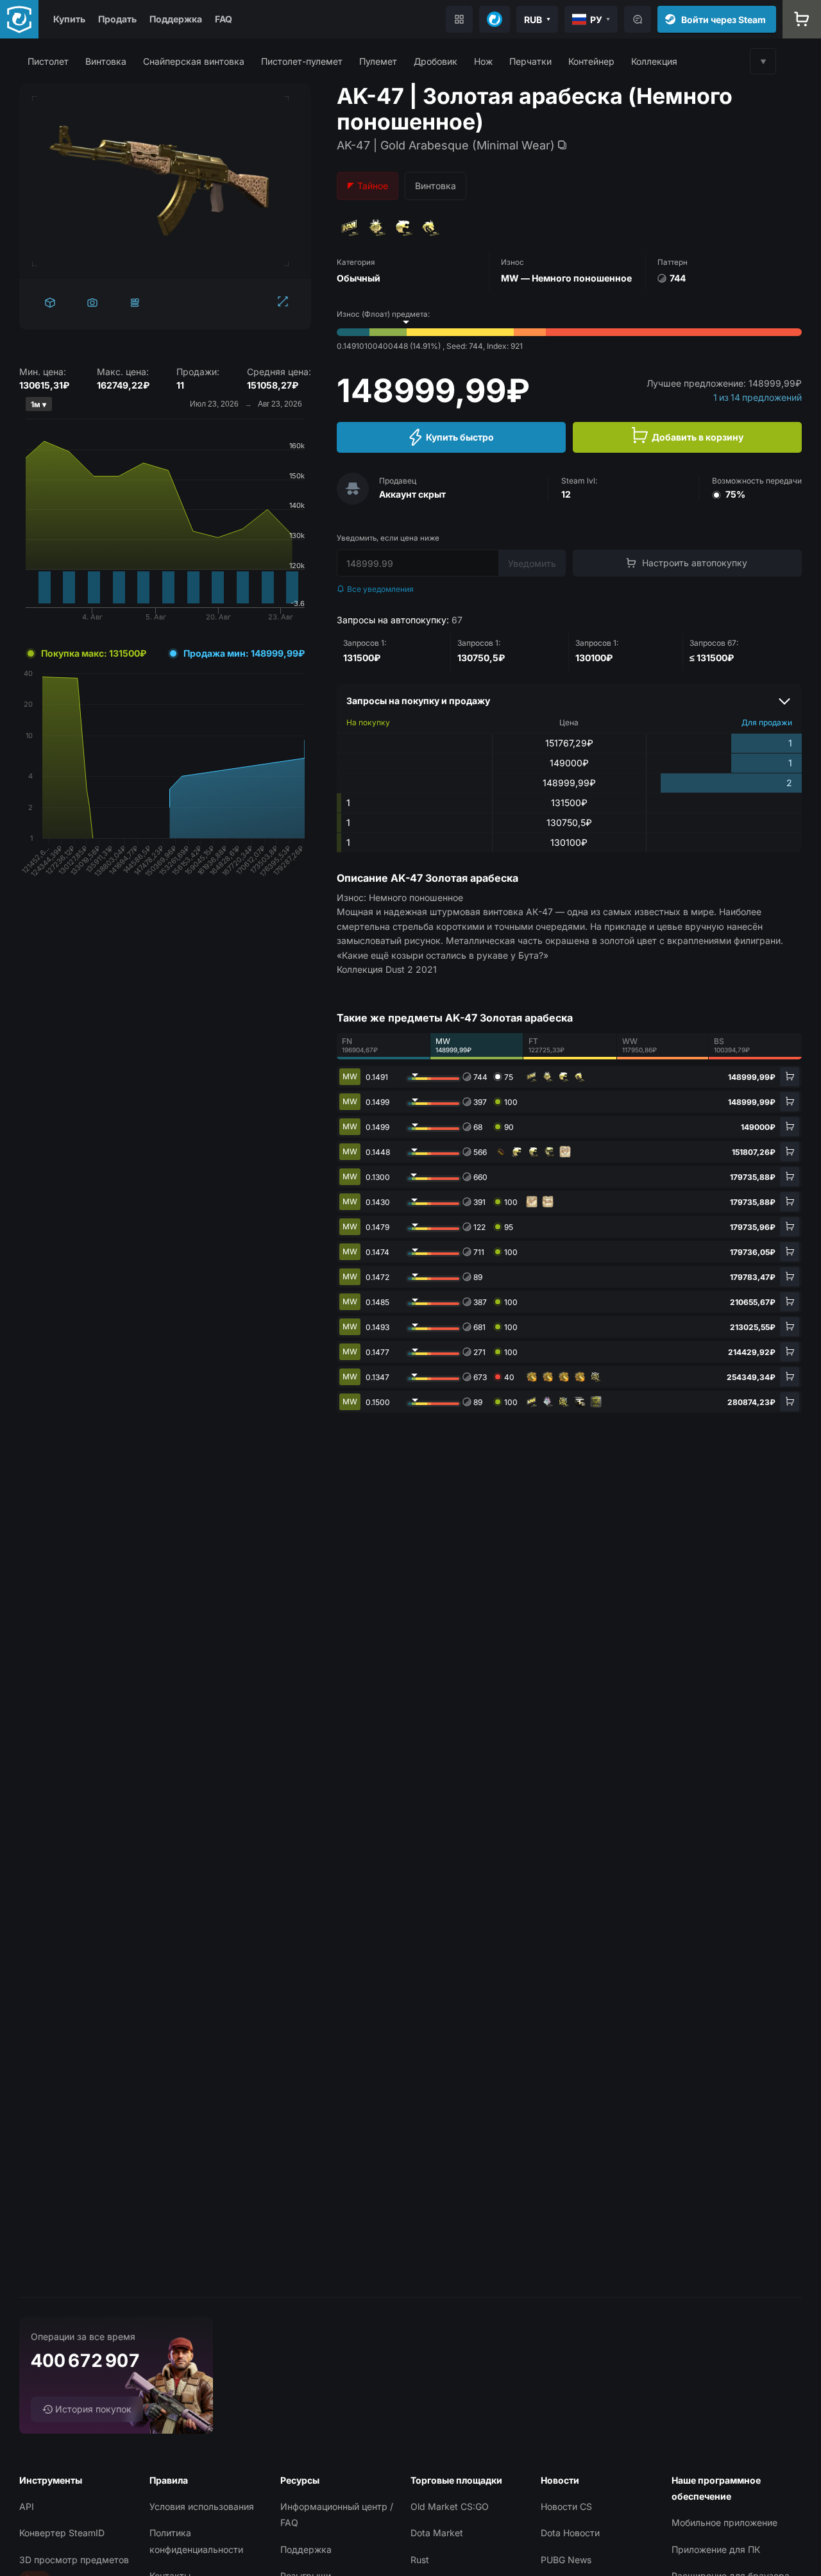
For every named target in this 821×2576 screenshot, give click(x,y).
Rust (420, 2560)
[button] (48, 61)
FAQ (224, 19)
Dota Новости (570, 2533)
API (27, 2506)
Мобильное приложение (724, 2522)
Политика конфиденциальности (196, 2541)
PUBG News (566, 2560)
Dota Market (437, 2533)
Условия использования (202, 2506)
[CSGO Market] (19, 19)
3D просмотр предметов (74, 2560)
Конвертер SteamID (62, 2533)
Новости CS (566, 2506)
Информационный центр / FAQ (337, 2514)
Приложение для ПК (716, 2549)
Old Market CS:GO (450, 2506)
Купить (69, 19)
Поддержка (176, 19)
